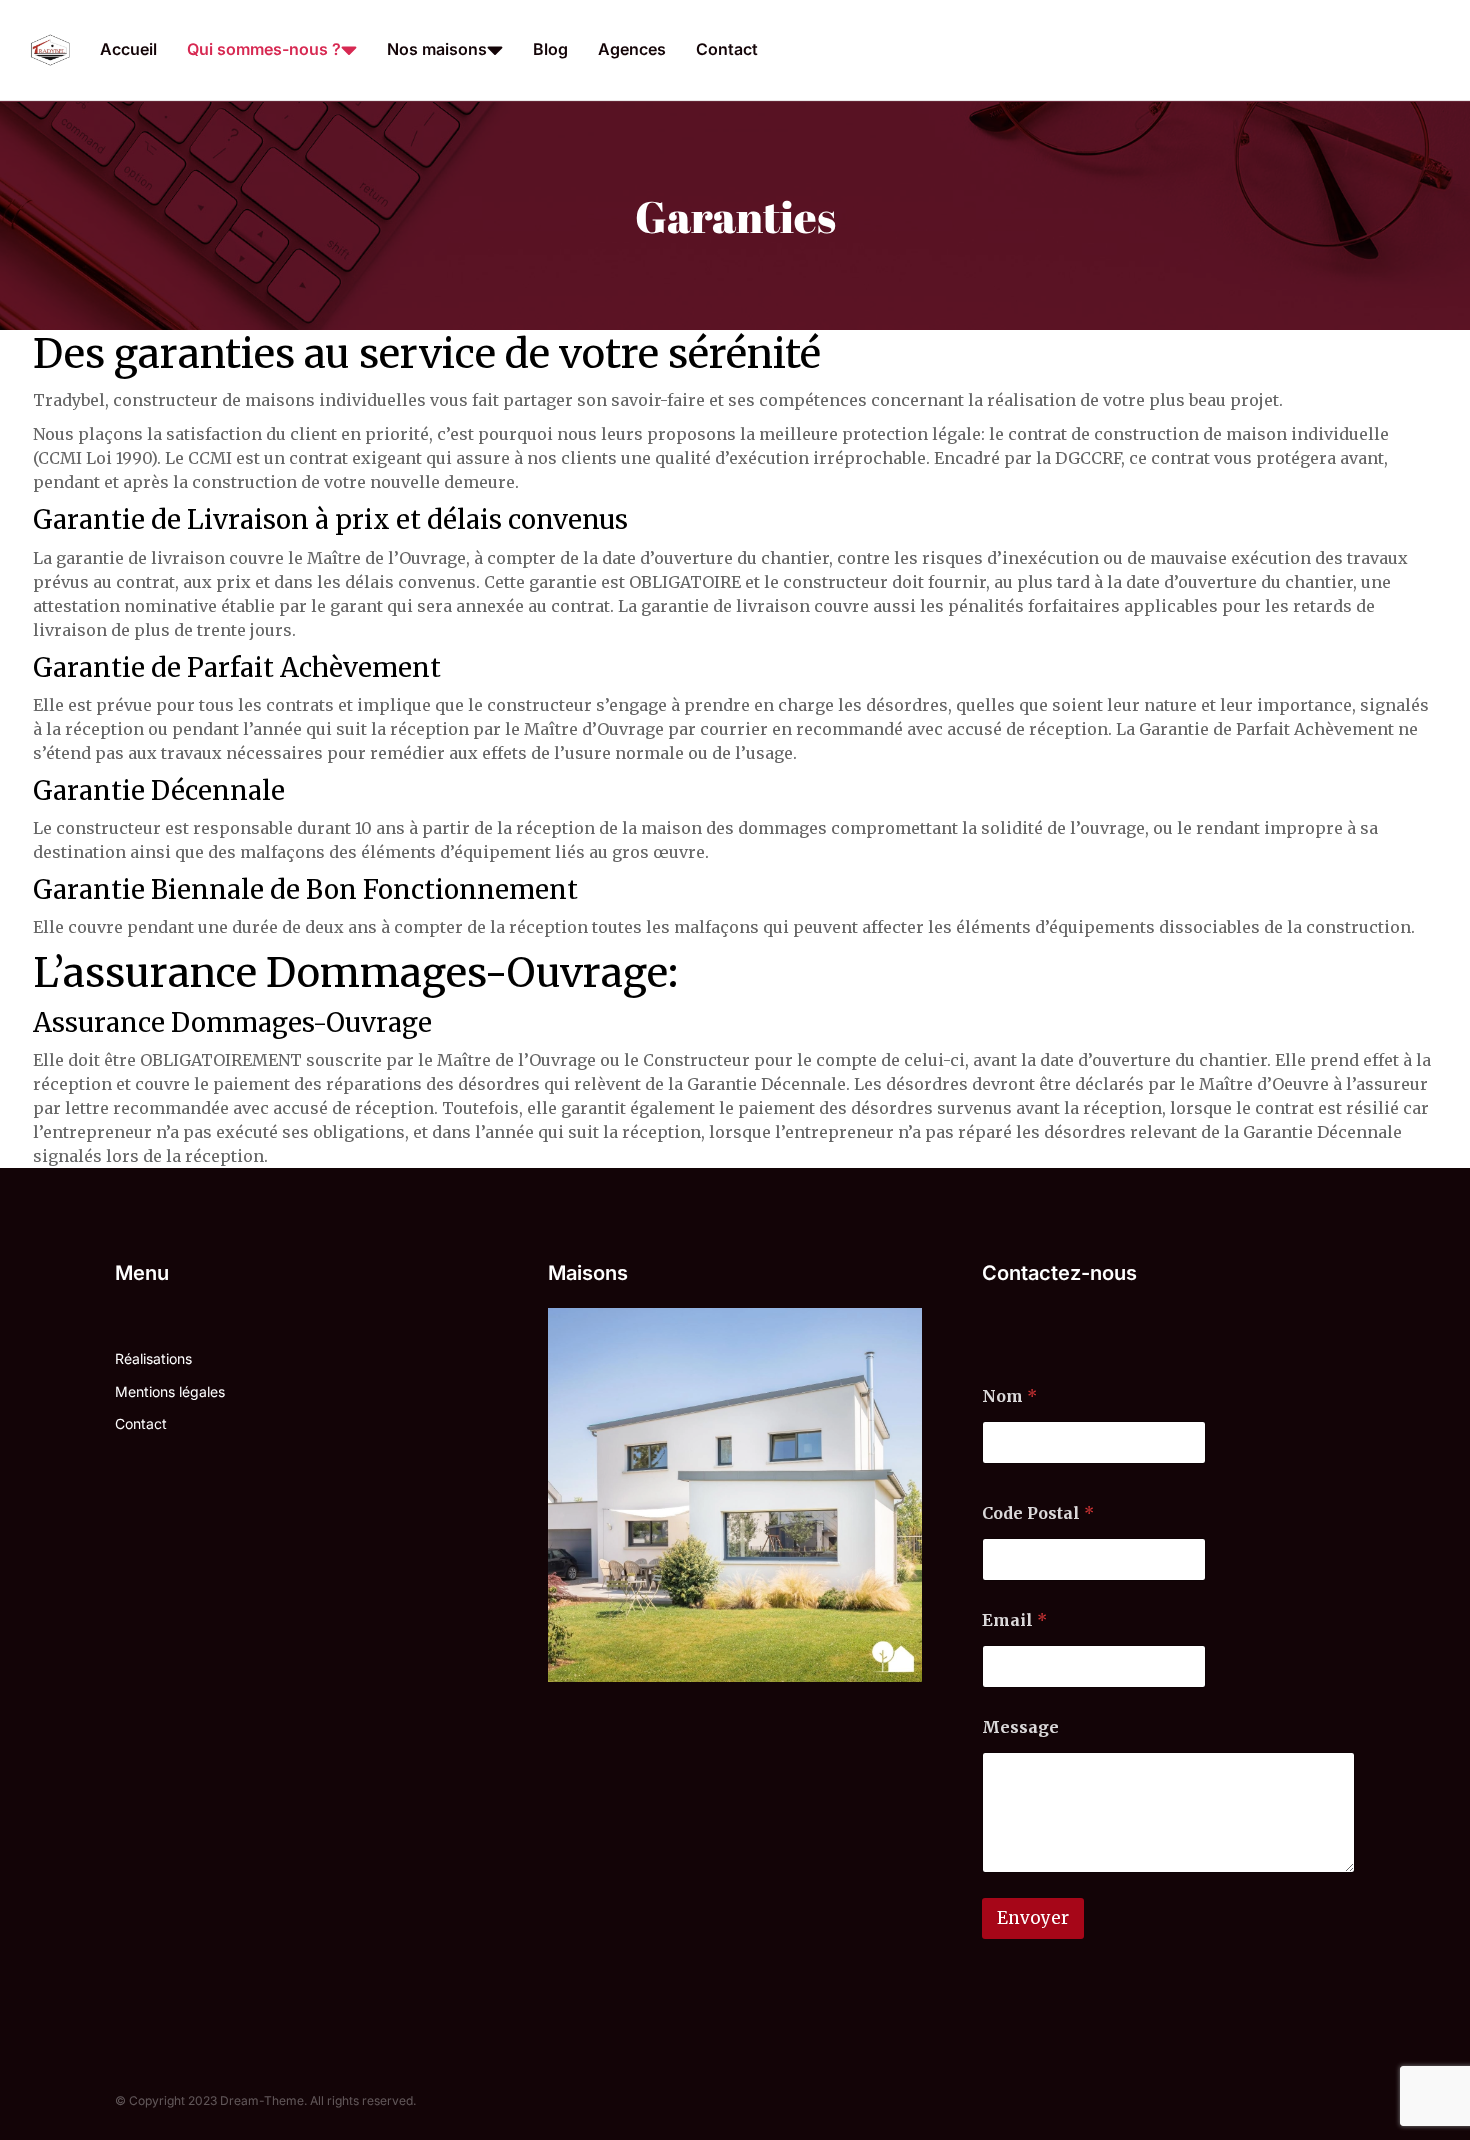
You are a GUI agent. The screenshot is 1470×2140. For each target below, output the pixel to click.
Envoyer (1033, 1918)
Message (1020, 1727)
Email (1014, 1620)
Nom (1009, 1396)
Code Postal (1038, 1513)
